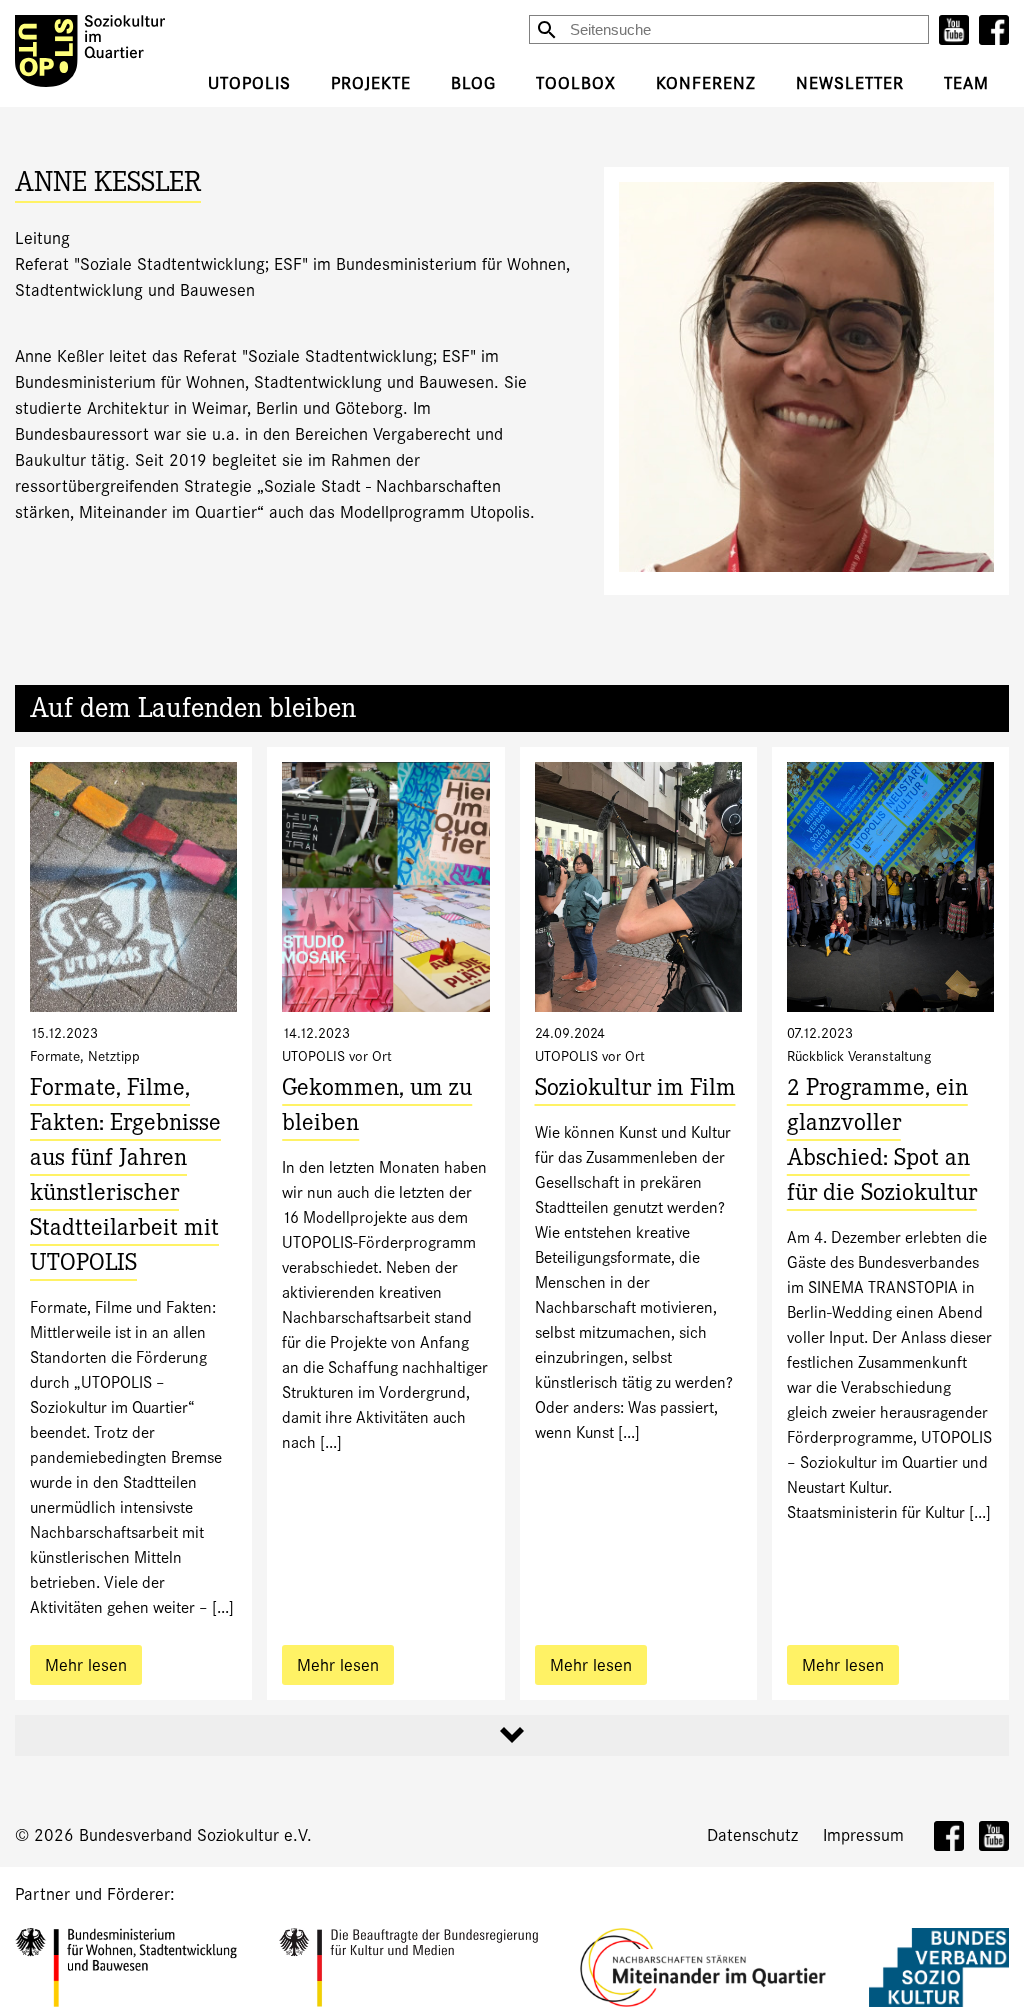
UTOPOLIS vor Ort (337, 1056)
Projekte (371, 83)
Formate (55, 1056)
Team (966, 83)
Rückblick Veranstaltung (859, 1056)
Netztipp (114, 1056)
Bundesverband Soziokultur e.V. (195, 1835)
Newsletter (850, 83)
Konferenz (706, 83)
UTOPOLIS (249, 83)
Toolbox (576, 83)
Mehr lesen (86, 1665)
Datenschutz (752, 1835)
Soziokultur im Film (635, 1090)
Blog (473, 83)
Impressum (863, 1835)
